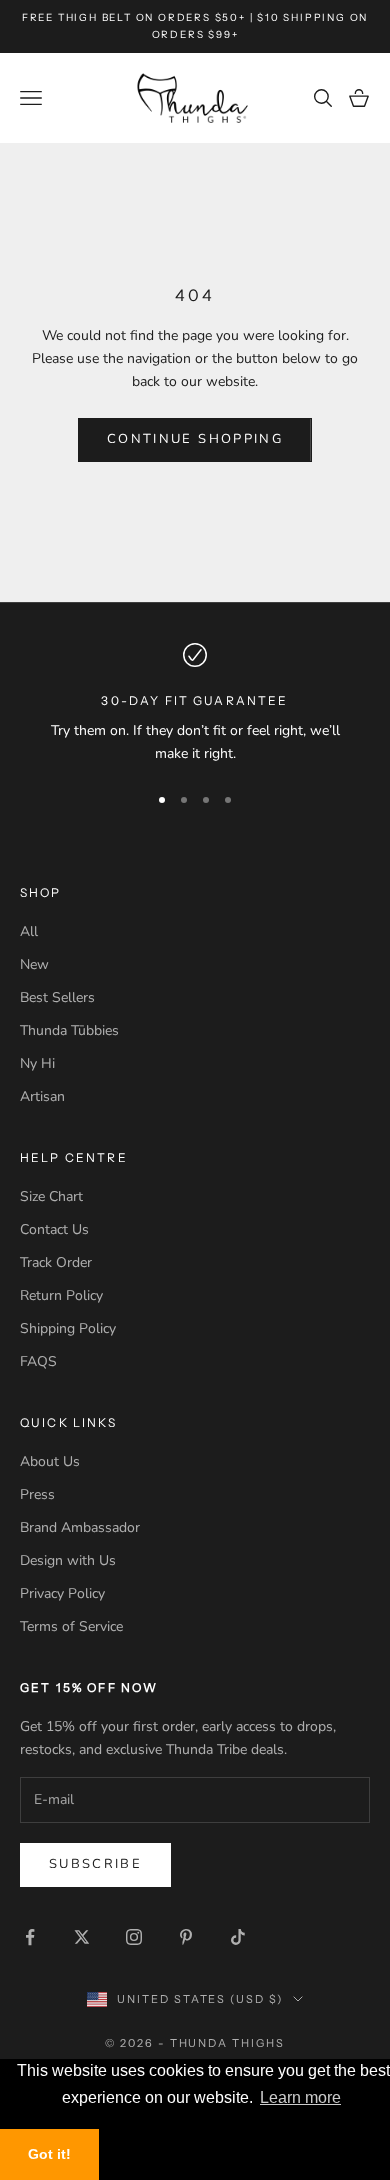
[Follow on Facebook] (30, 1937)
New (34, 964)
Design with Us (68, 1560)
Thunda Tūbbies (69, 1030)
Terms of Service (71, 1626)
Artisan (42, 1096)
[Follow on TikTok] (238, 1937)
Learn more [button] (300, 2097)
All (29, 931)
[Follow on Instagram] (134, 1937)
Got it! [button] (49, 2154)
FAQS (38, 1361)
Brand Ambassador (80, 1527)
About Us (50, 1461)
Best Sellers (57, 997)
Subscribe (95, 1864)
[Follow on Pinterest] (186, 1937)
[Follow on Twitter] (82, 1937)
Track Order (56, 1262)
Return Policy (61, 1295)
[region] (195, 704)
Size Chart (51, 1196)
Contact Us (54, 1229)
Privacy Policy (62, 1593)
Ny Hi (37, 1063)
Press (37, 1494)
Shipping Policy (68, 1328)
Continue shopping (195, 439)
